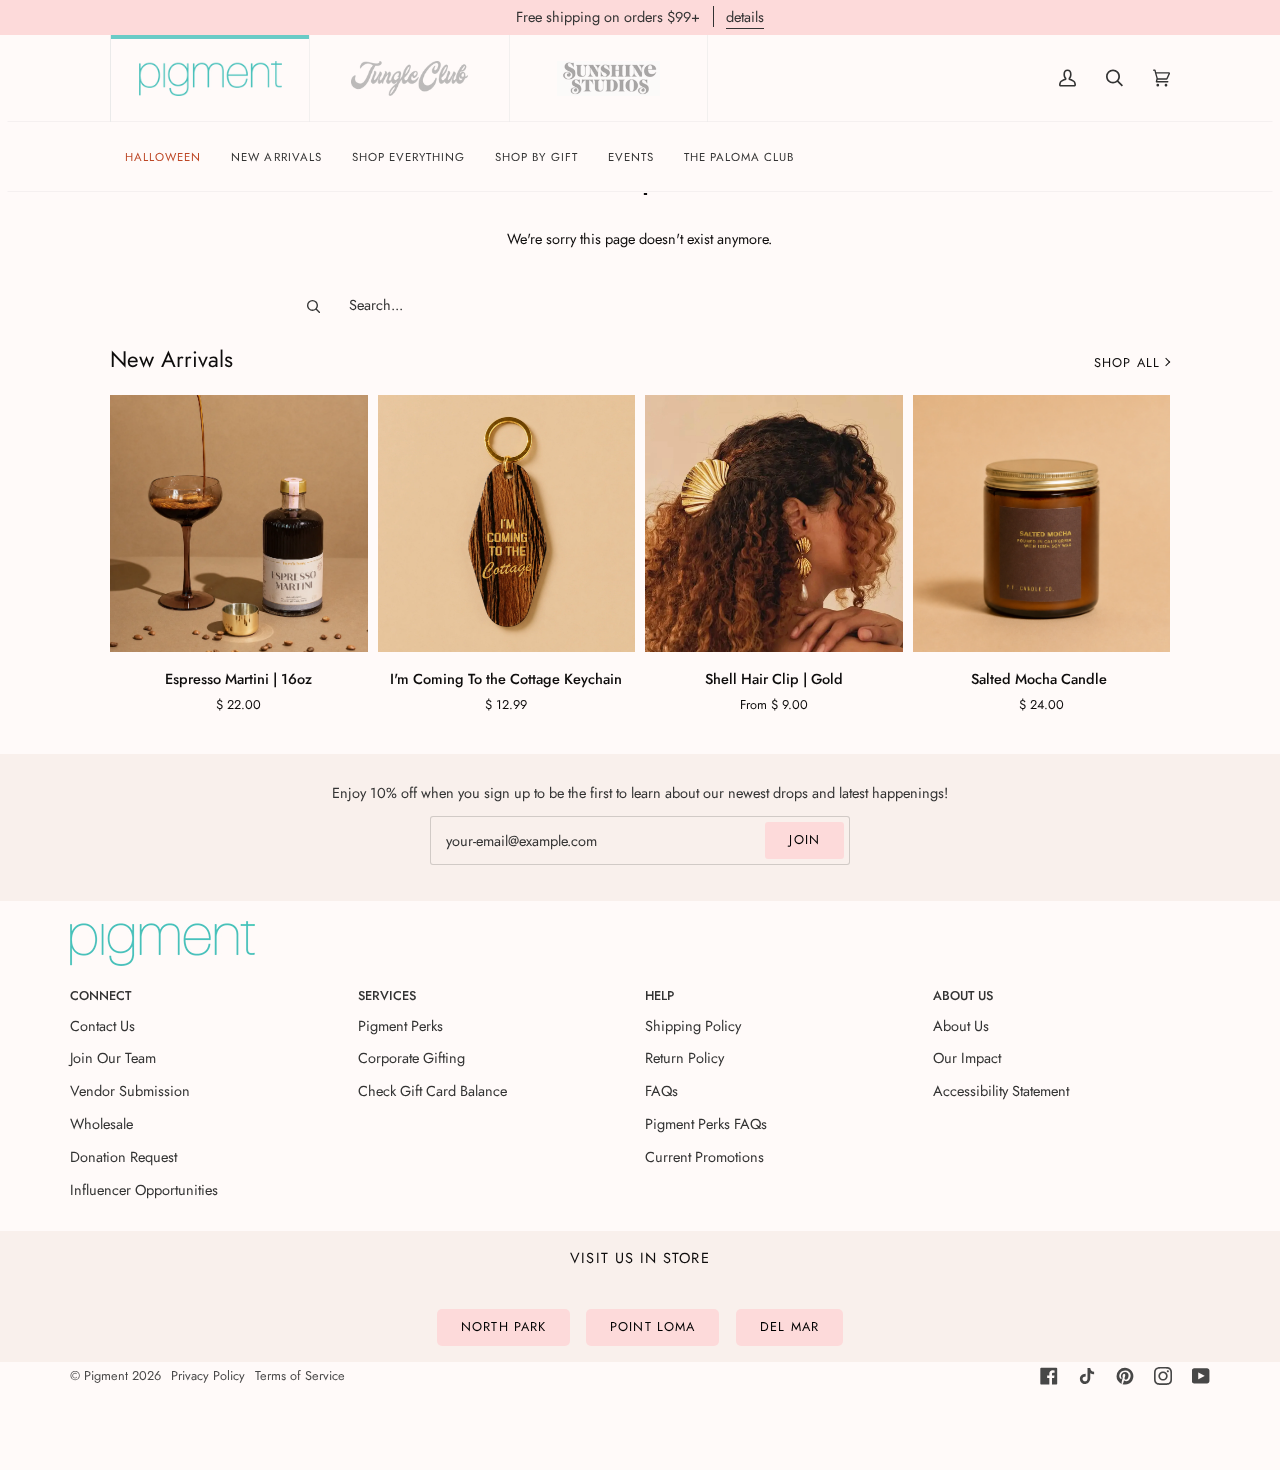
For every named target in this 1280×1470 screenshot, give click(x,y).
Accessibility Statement (1001, 1090)
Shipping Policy (693, 1025)
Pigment (106, 1375)
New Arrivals (171, 359)
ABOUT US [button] (963, 995)
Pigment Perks (400, 1025)
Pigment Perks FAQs (706, 1123)
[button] (409, 157)
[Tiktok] (1087, 1376)
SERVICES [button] (387, 995)
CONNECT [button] (100, 995)
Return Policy (684, 1057)
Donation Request (123, 1156)
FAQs (661, 1090)
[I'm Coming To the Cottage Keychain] (507, 524)
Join (804, 839)
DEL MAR (789, 1326)
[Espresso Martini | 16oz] (239, 524)
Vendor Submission (130, 1090)
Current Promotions (704, 1156)
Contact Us (102, 1025)
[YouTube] (1201, 1376)
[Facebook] (1049, 1376)
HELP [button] (659, 995)
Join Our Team (113, 1057)
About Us (961, 1025)
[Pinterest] (1125, 1376)
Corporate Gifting (411, 1057)
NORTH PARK (503, 1326)
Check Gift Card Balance (432, 1090)
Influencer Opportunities (144, 1189)
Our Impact (967, 1057)
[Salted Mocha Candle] (1042, 524)
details (745, 16)
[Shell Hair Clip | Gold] (774, 524)
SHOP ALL (1127, 362)
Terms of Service (300, 1375)
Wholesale (101, 1123)
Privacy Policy (208, 1375)
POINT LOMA (652, 1326)
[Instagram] (1163, 1376)
